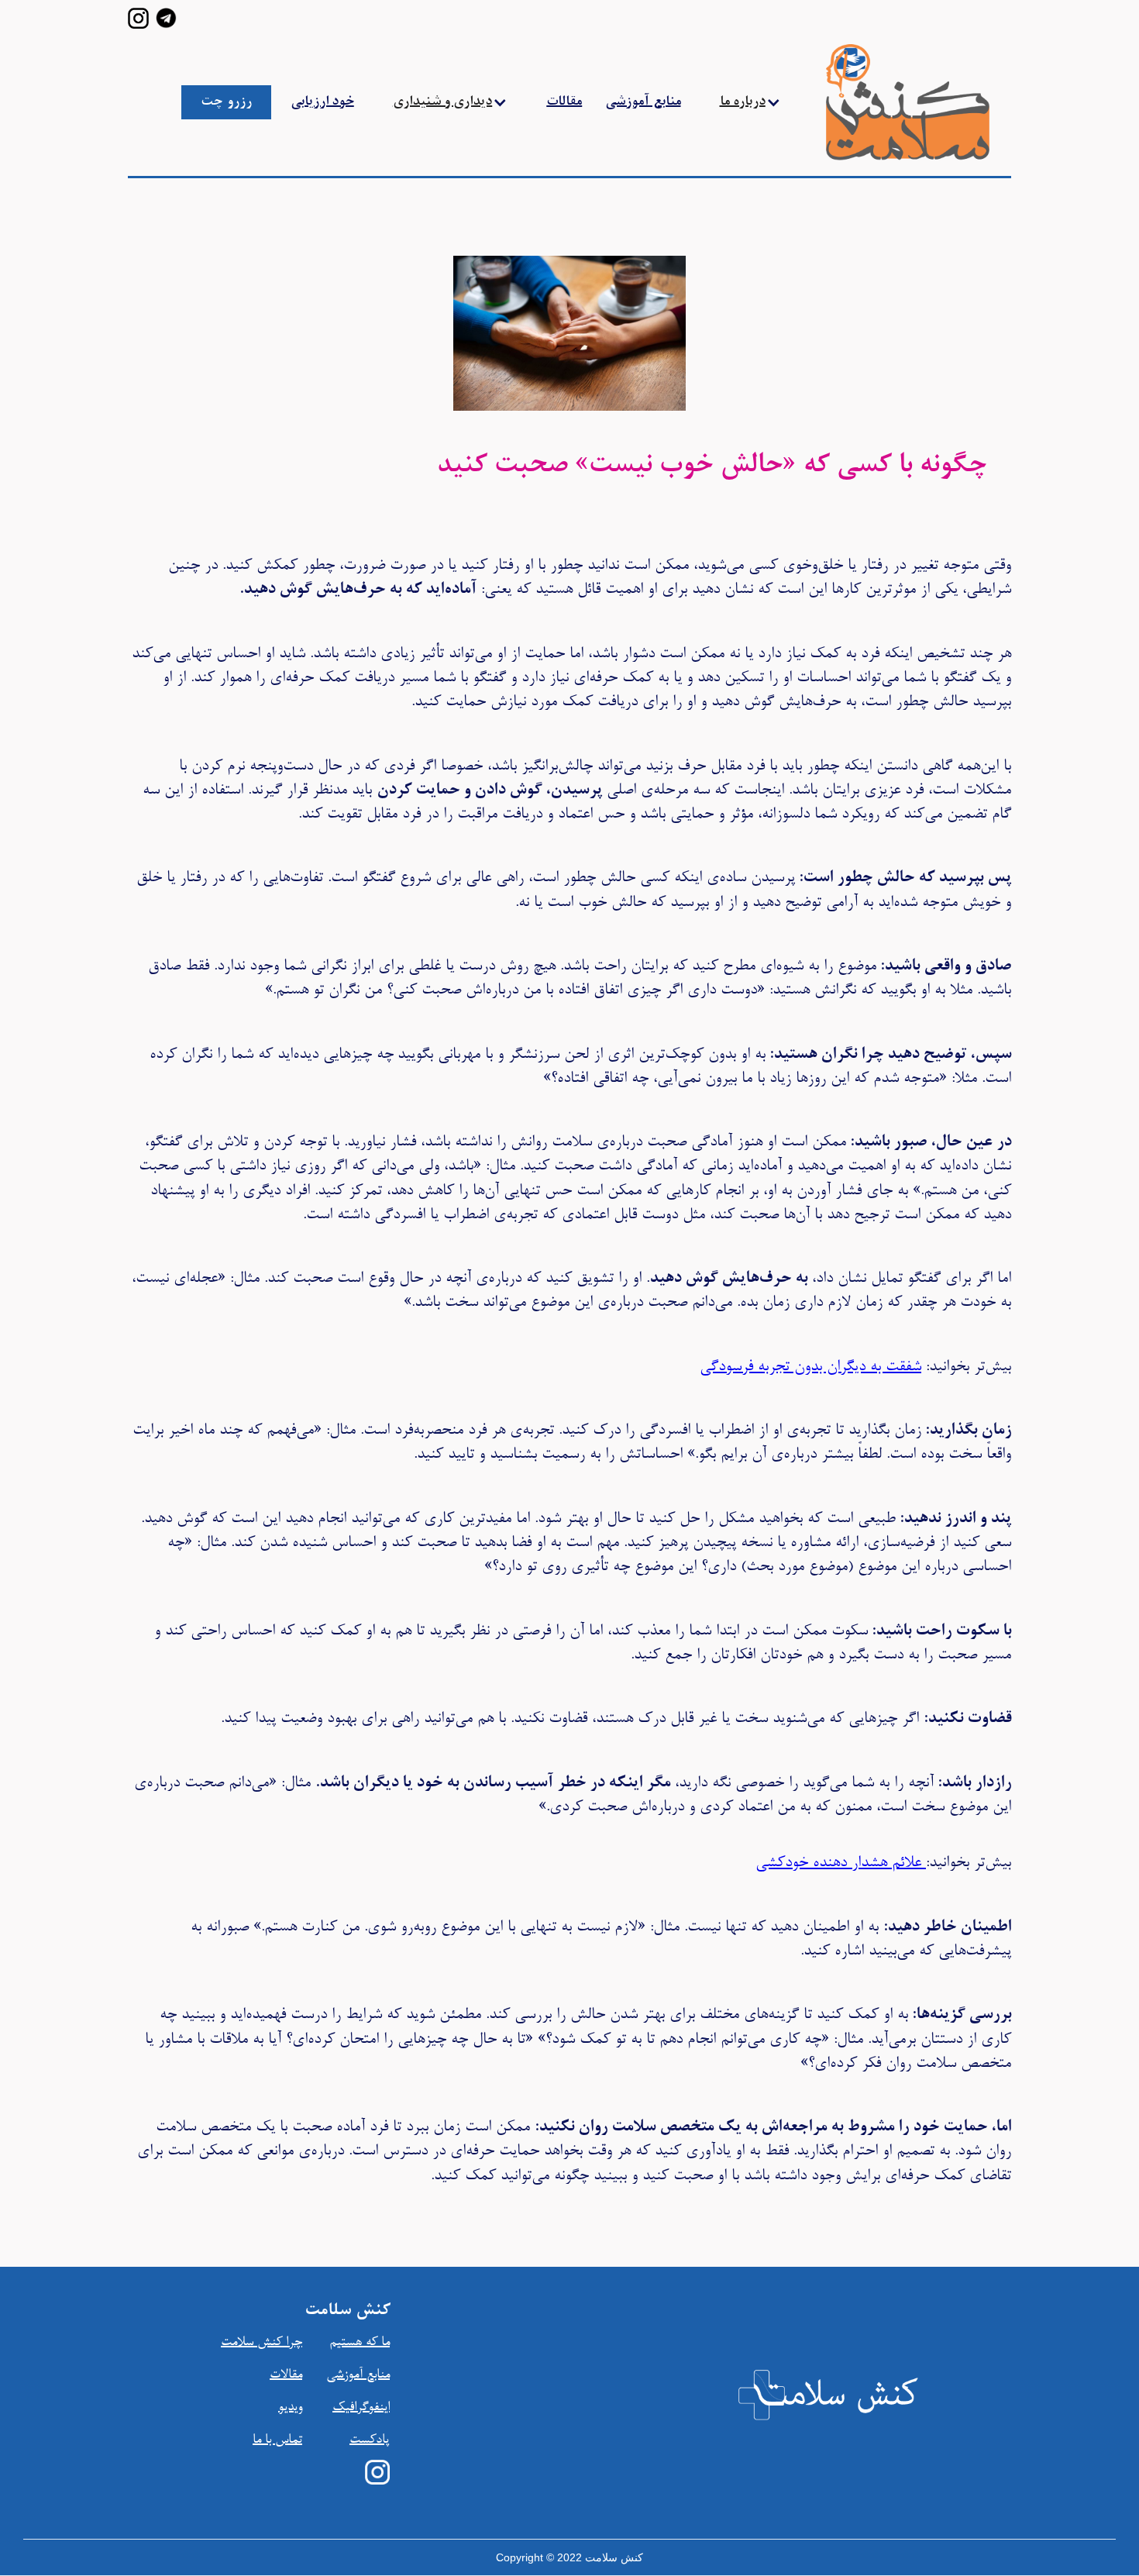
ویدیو (290, 2408)
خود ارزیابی (322, 102)
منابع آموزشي (358, 2375)
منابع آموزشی (643, 102)
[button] (451, 102)
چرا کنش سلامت (262, 2343)
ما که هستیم (360, 2343)
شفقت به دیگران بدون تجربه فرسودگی (810, 1367)
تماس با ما (277, 2440)
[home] (873, 102)
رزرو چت (226, 102)
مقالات (564, 102)
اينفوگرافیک (361, 2408)
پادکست (370, 2440)
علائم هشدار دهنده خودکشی (841, 1863)
